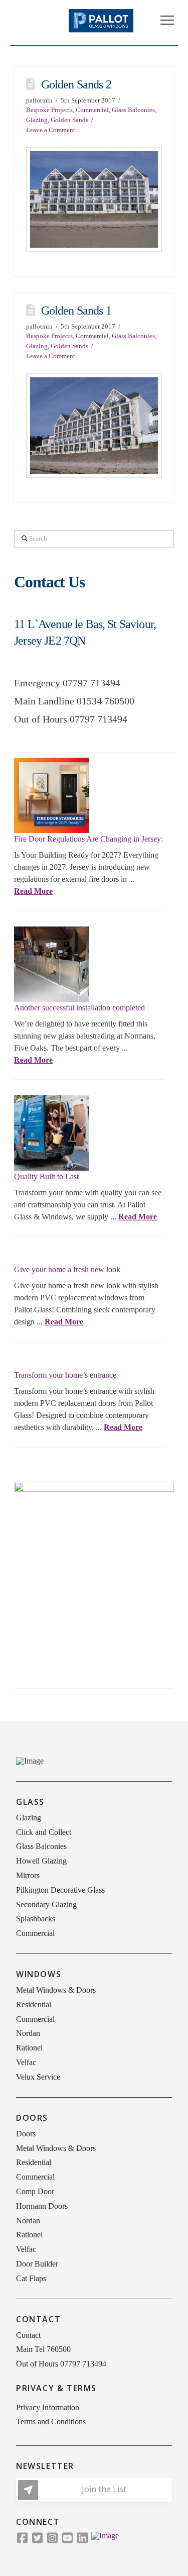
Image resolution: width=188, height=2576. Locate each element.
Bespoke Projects (49, 110)
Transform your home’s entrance (65, 1375)
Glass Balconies (133, 110)
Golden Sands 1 (76, 311)
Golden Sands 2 (76, 84)
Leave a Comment (51, 130)
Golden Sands (69, 120)
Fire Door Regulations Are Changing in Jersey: (88, 839)
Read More (33, 891)
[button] (167, 20)
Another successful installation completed (79, 1008)
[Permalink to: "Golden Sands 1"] (94, 425)
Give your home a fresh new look (67, 1269)
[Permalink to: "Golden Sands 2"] (94, 199)
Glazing (37, 120)
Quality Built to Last (46, 1176)
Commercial (92, 110)
